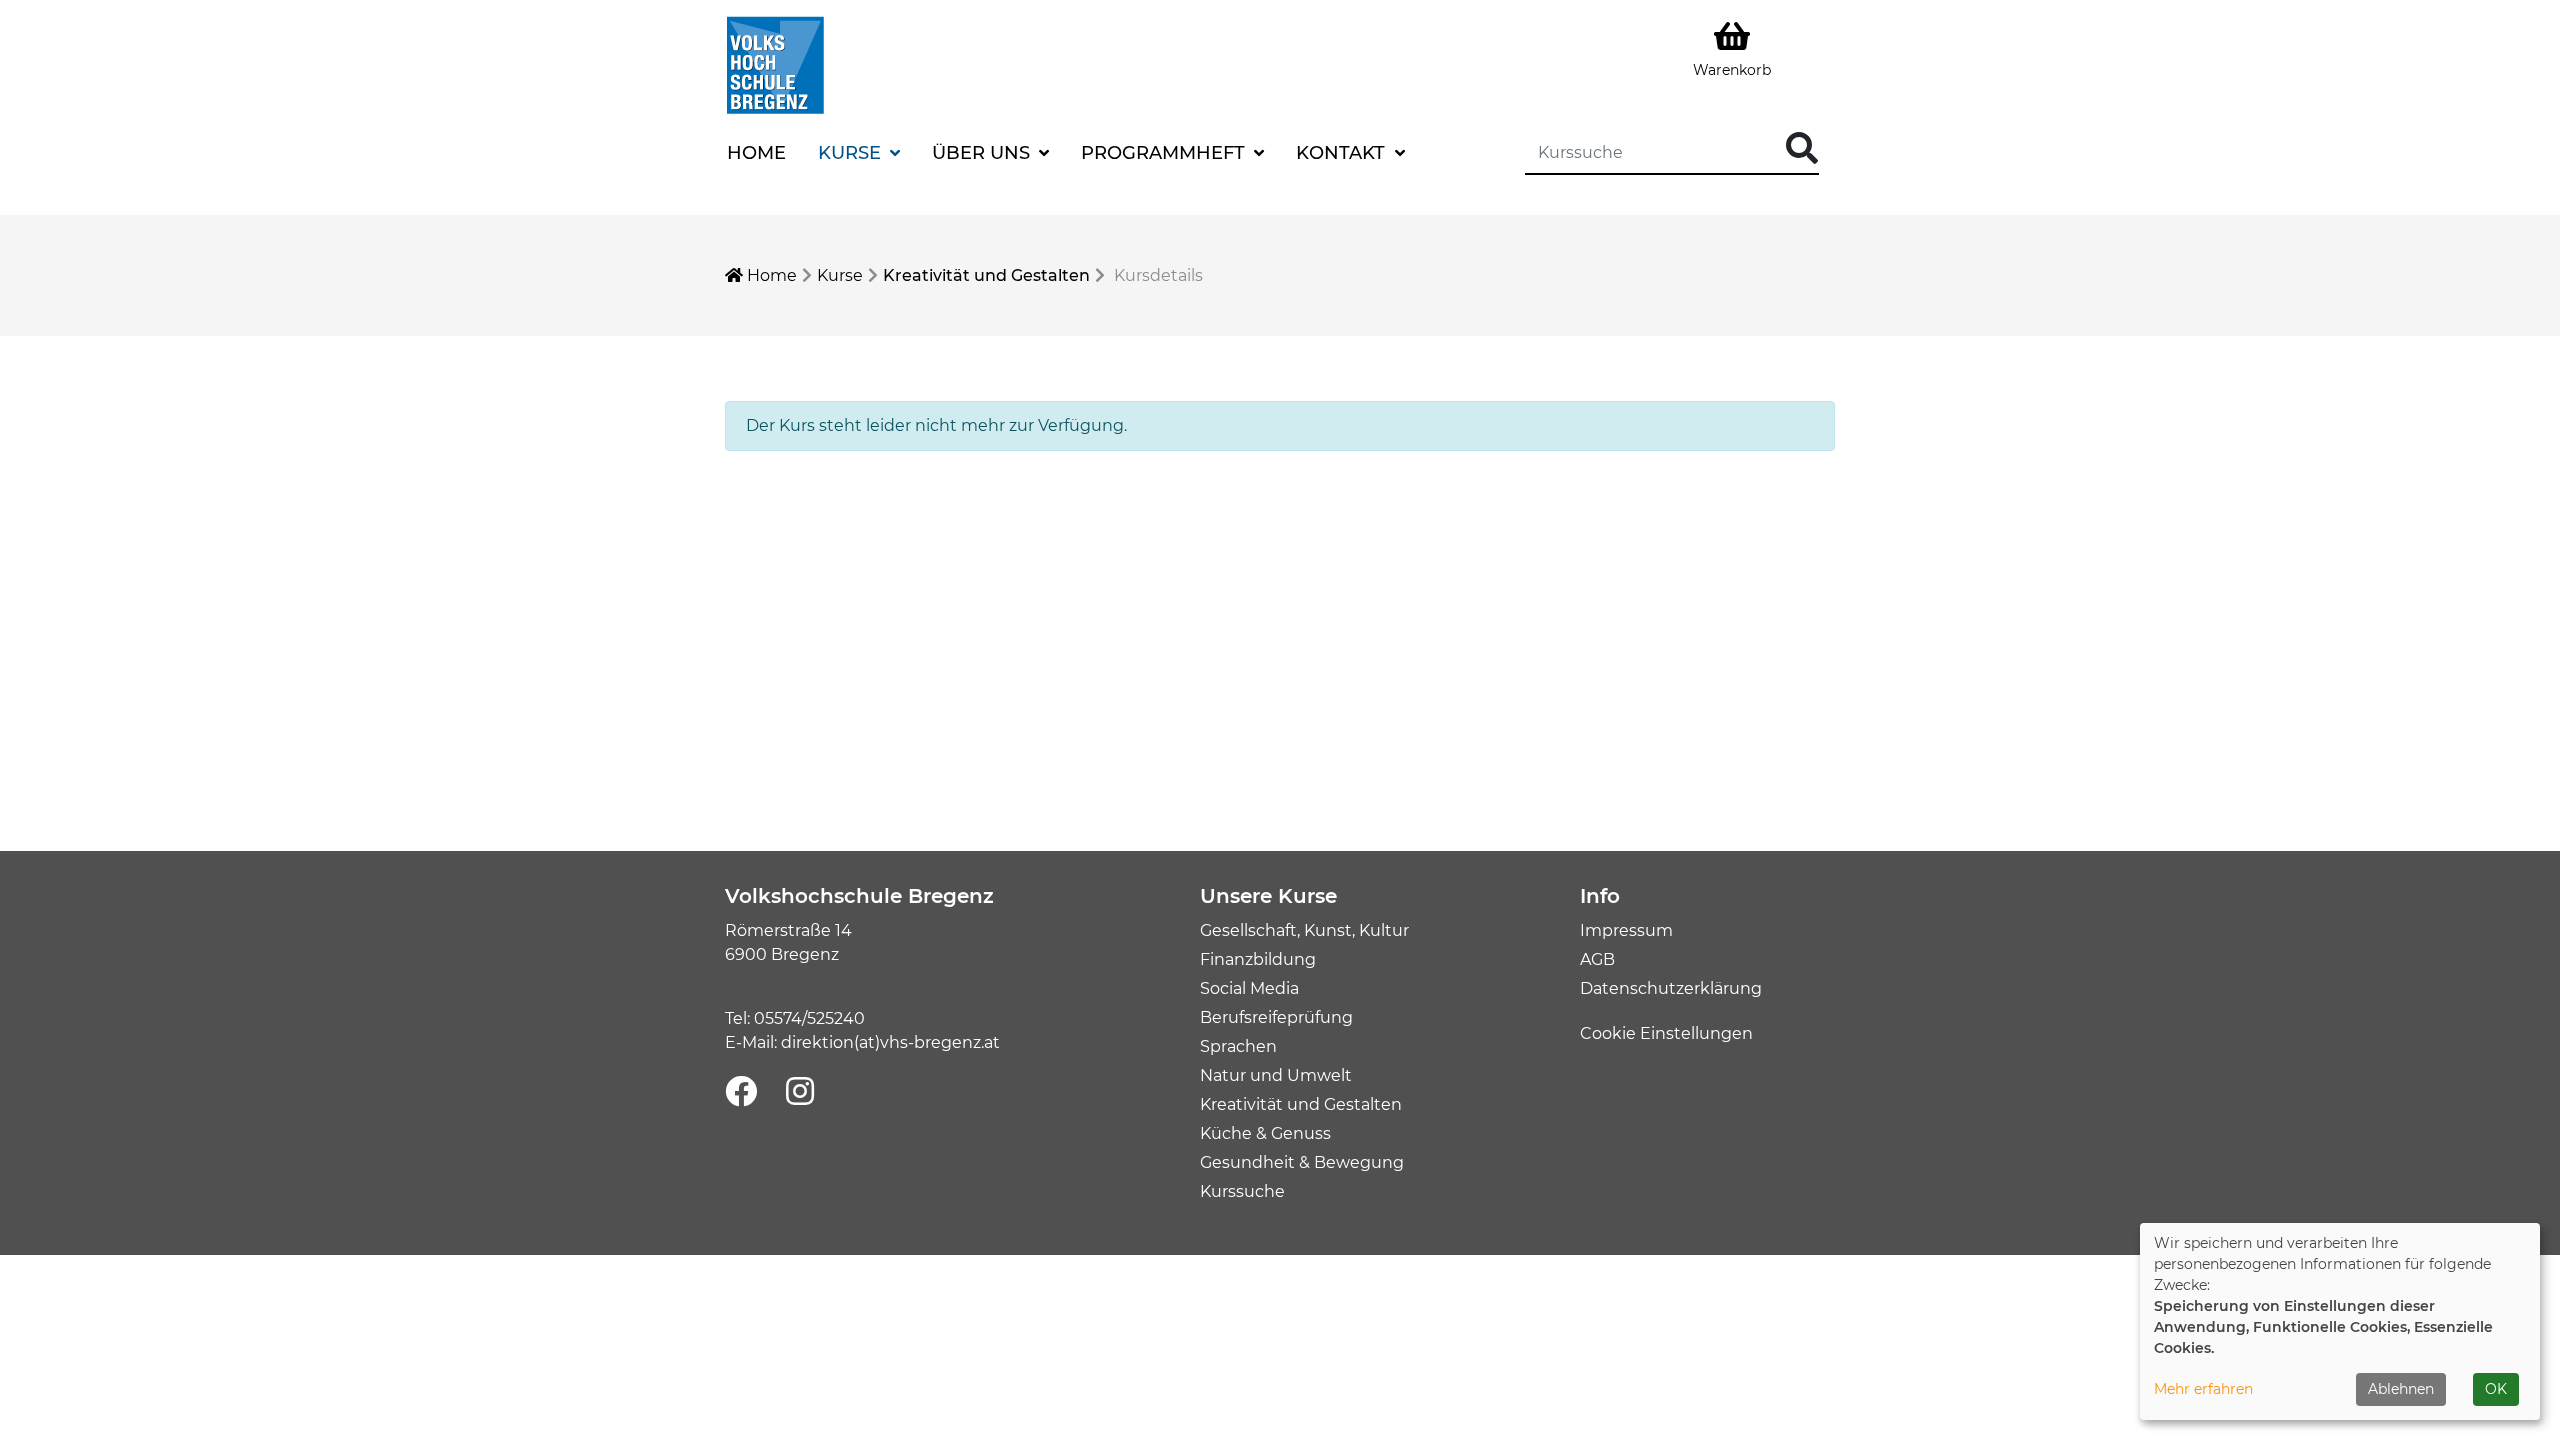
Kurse (840, 275)
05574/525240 (809, 1018)
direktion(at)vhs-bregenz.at (890, 1042)
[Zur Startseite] (775, 63)
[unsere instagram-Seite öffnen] (800, 1092)
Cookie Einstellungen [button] (1666, 1033)
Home (756, 153)
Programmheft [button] (1165, 153)
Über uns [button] (983, 153)
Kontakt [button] (1343, 153)
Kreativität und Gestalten (986, 275)
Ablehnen (2401, 1389)
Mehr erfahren (2203, 1389)
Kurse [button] (852, 153)
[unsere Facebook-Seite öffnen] (741, 1092)
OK (2496, 1389)
